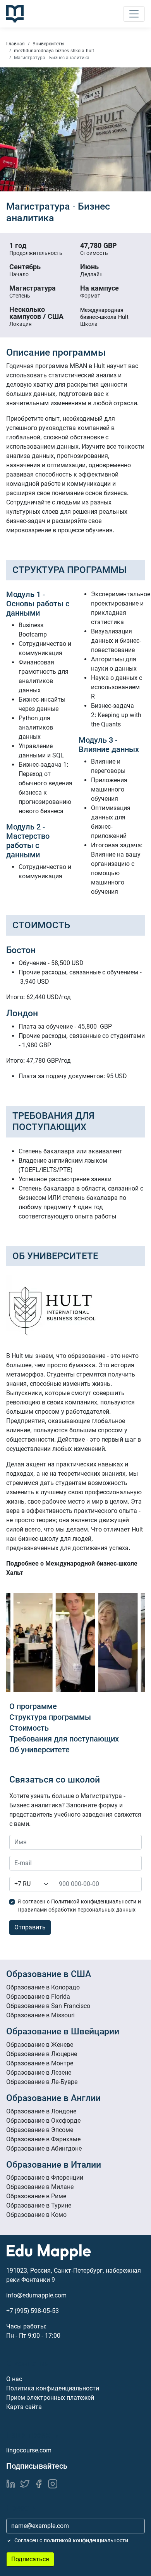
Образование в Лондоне (41, 2111)
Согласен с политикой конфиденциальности (71, 2540)
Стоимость (29, 1728)
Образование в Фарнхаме (43, 2139)
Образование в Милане (40, 2187)
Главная (15, 44)
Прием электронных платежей (50, 2398)
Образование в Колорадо (43, 1987)
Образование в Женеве (40, 2045)
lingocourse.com (29, 2450)
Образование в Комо (36, 2215)
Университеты (48, 44)
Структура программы (50, 1717)
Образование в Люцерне (42, 2054)
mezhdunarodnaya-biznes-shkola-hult (54, 51)
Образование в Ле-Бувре (42, 2082)
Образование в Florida (38, 1997)
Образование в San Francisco (48, 2006)
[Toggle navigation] (134, 14)
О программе (33, 1706)
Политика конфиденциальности (53, 2388)
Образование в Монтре (40, 2063)
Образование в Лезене (39, 2073)
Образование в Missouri (40, 2015)
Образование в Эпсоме (40, 2130)
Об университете (39, 1750)
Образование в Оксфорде (43, 2121)
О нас (14, 2379)
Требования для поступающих (64, 1739)
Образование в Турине (39, 2205)
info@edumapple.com (36, 2295)
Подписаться (30, 2559)
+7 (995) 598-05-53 (33, 2311)
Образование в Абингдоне (44, 2148)
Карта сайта (24, 2407)
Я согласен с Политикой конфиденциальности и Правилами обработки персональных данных (79, 1906)
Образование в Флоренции (45, 2178)
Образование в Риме (36, 2196)
